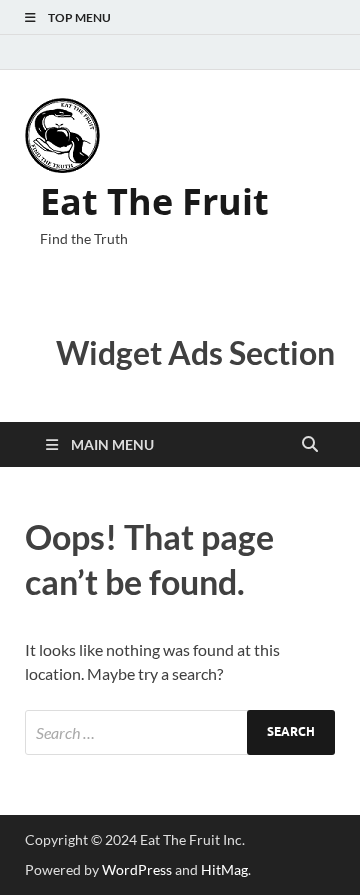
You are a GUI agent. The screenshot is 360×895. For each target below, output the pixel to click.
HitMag (224, 869)
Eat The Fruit (154, 201)
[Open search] (310, 445)
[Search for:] (180, 732)
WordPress (137, 869)
